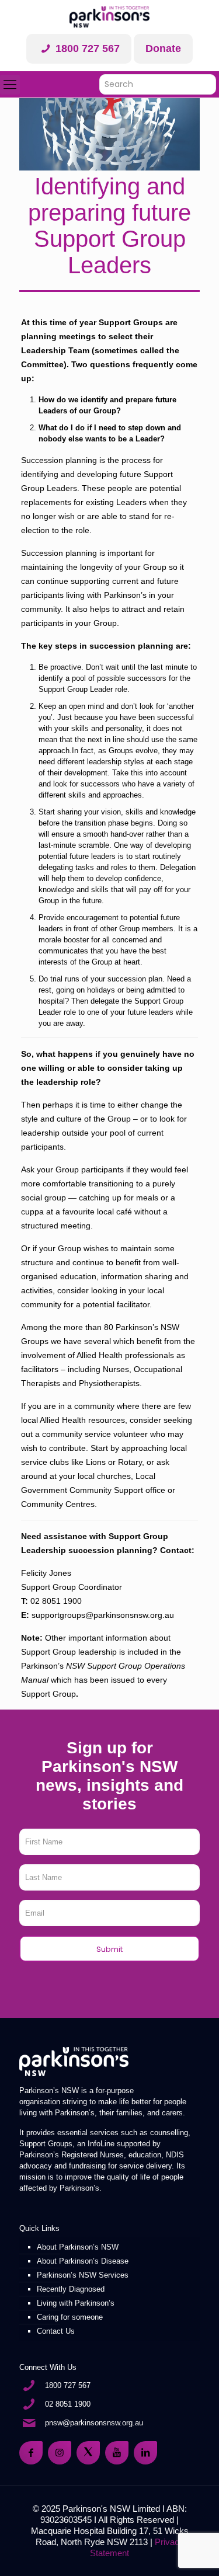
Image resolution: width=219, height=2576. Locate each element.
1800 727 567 (86, 48)
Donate (163, 48)
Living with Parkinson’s (76, 2303)
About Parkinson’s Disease (83, 2261)
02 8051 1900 (68, 2404)
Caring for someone (70, 2317)
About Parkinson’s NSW (78, 2247)
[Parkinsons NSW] (109, 17)
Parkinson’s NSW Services (83, 2275)
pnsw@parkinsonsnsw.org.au (94, 2423)
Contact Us (56, 2331)
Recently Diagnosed (71, 2289)
